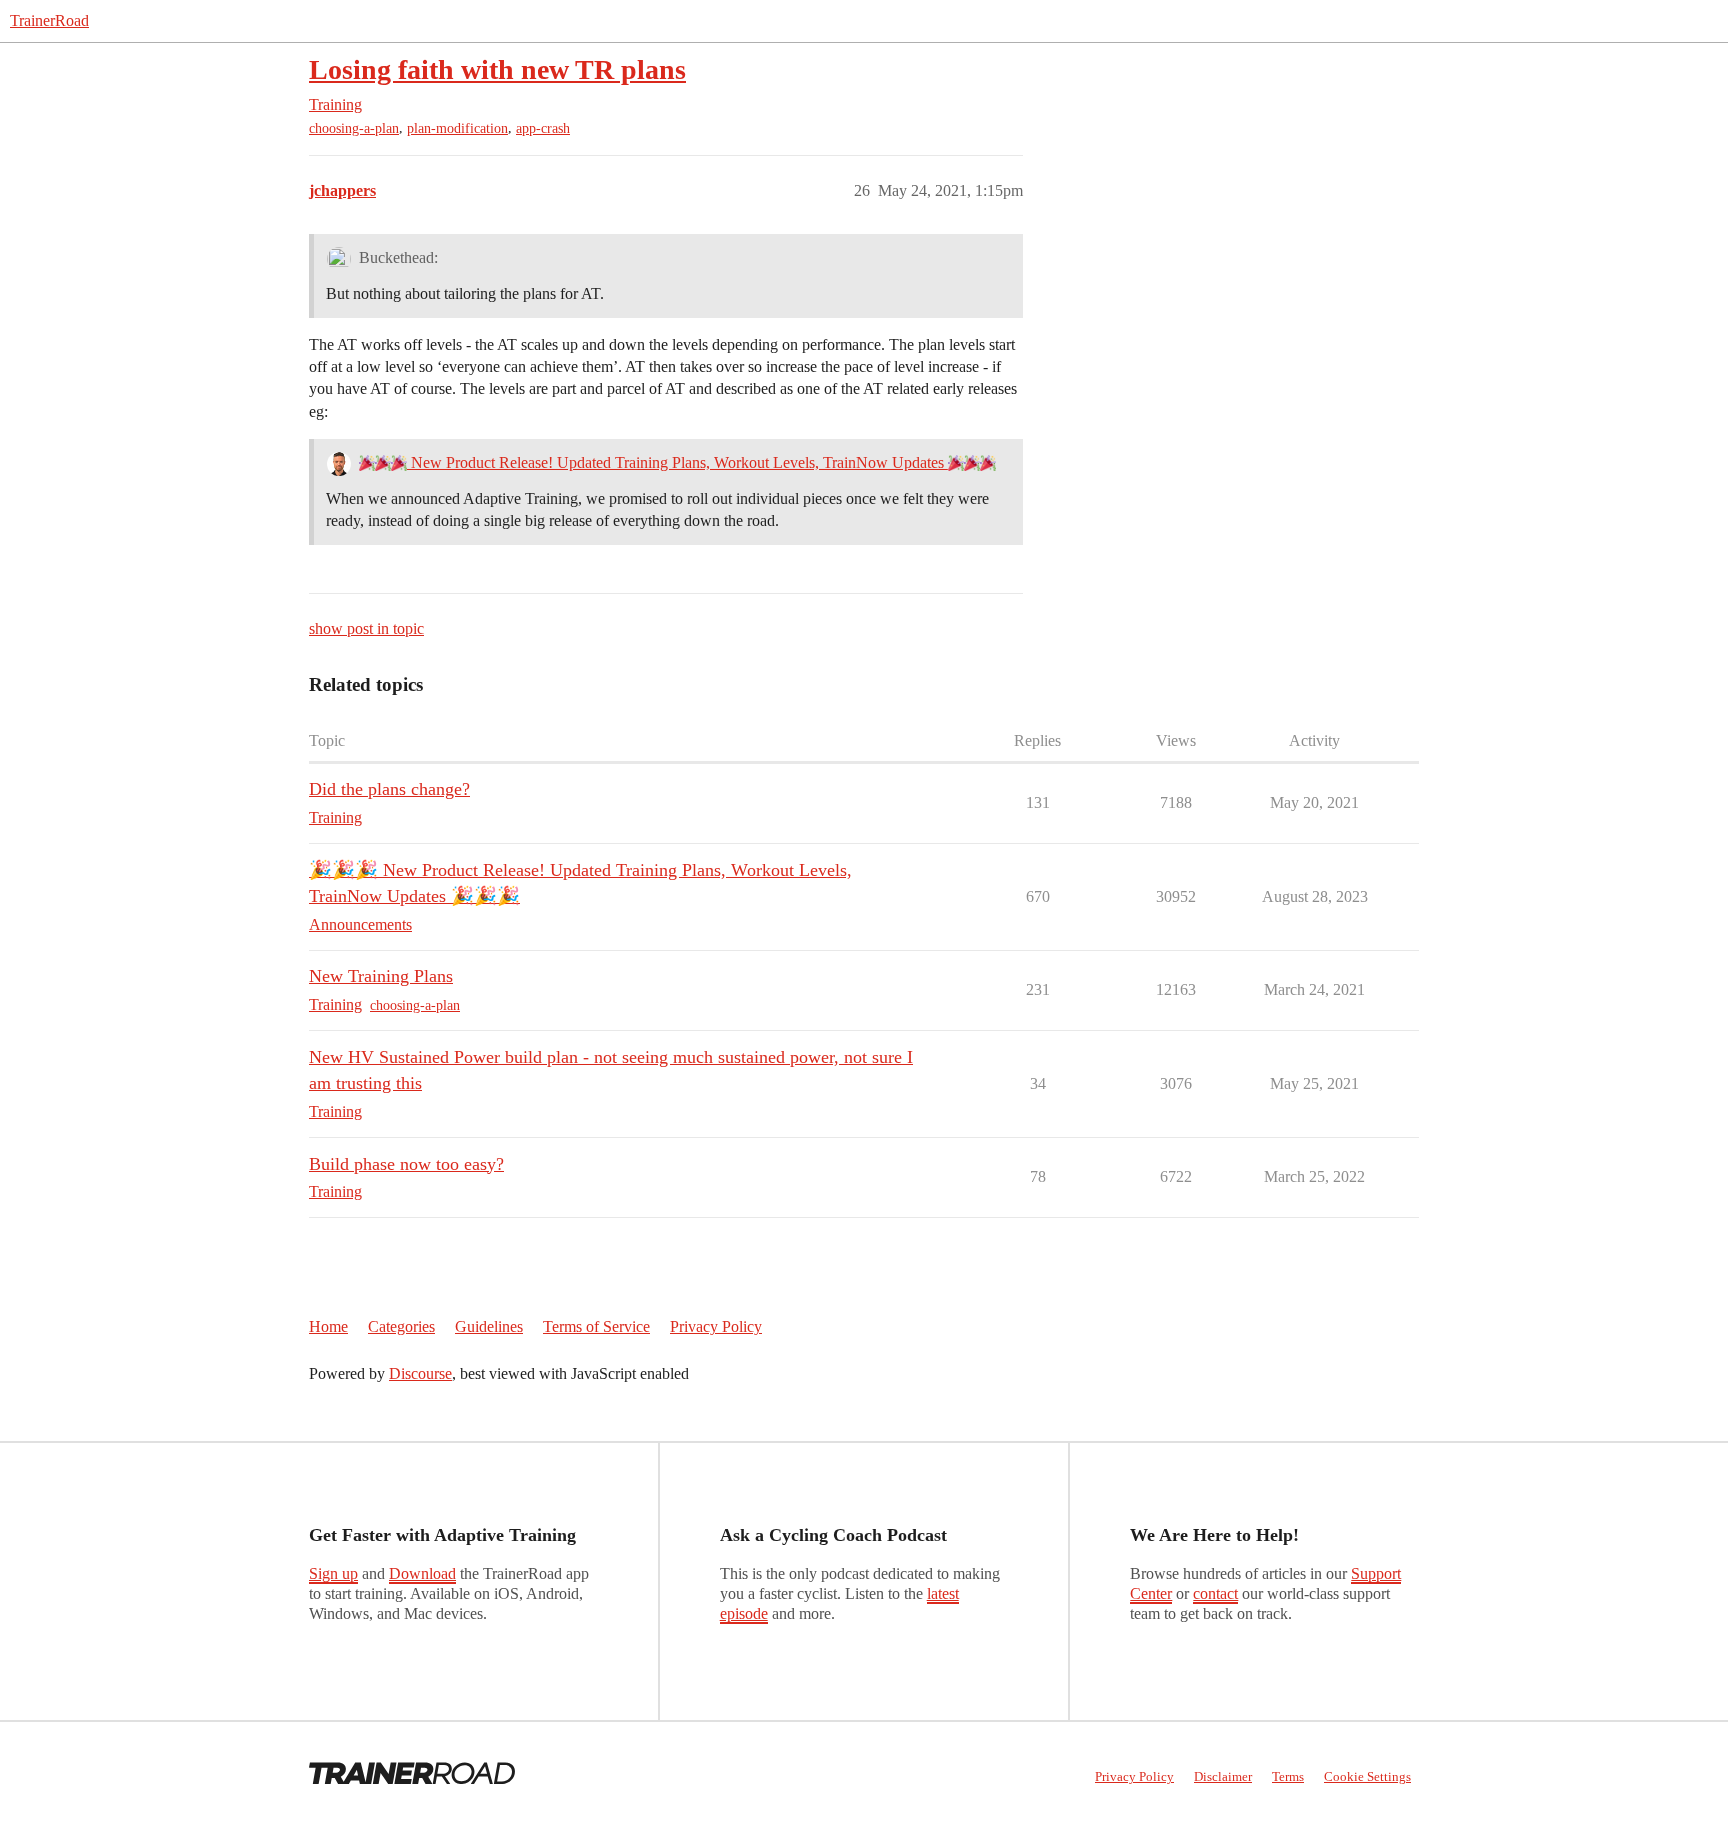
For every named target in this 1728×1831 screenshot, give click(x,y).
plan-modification (457, 128)
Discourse (420, 1373)
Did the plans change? (389, 789)
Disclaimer (1223, 1776)
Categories (401, 1326)
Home (328, 1326)
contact (1215, 1593)
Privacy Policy (716, 1326)
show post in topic (366, 628)
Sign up (333, 1573)
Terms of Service (596, 1326)
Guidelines (489, 1326)
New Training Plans (381, 976)
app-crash (543, 128)
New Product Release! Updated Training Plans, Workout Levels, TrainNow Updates (677, 462)
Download (422, 1573)
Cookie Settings (1367, 1776)
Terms (1288, 1776)
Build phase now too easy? (406, 1164)
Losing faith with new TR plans (497, 69)
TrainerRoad (49, 20)
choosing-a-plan (354, 128)
